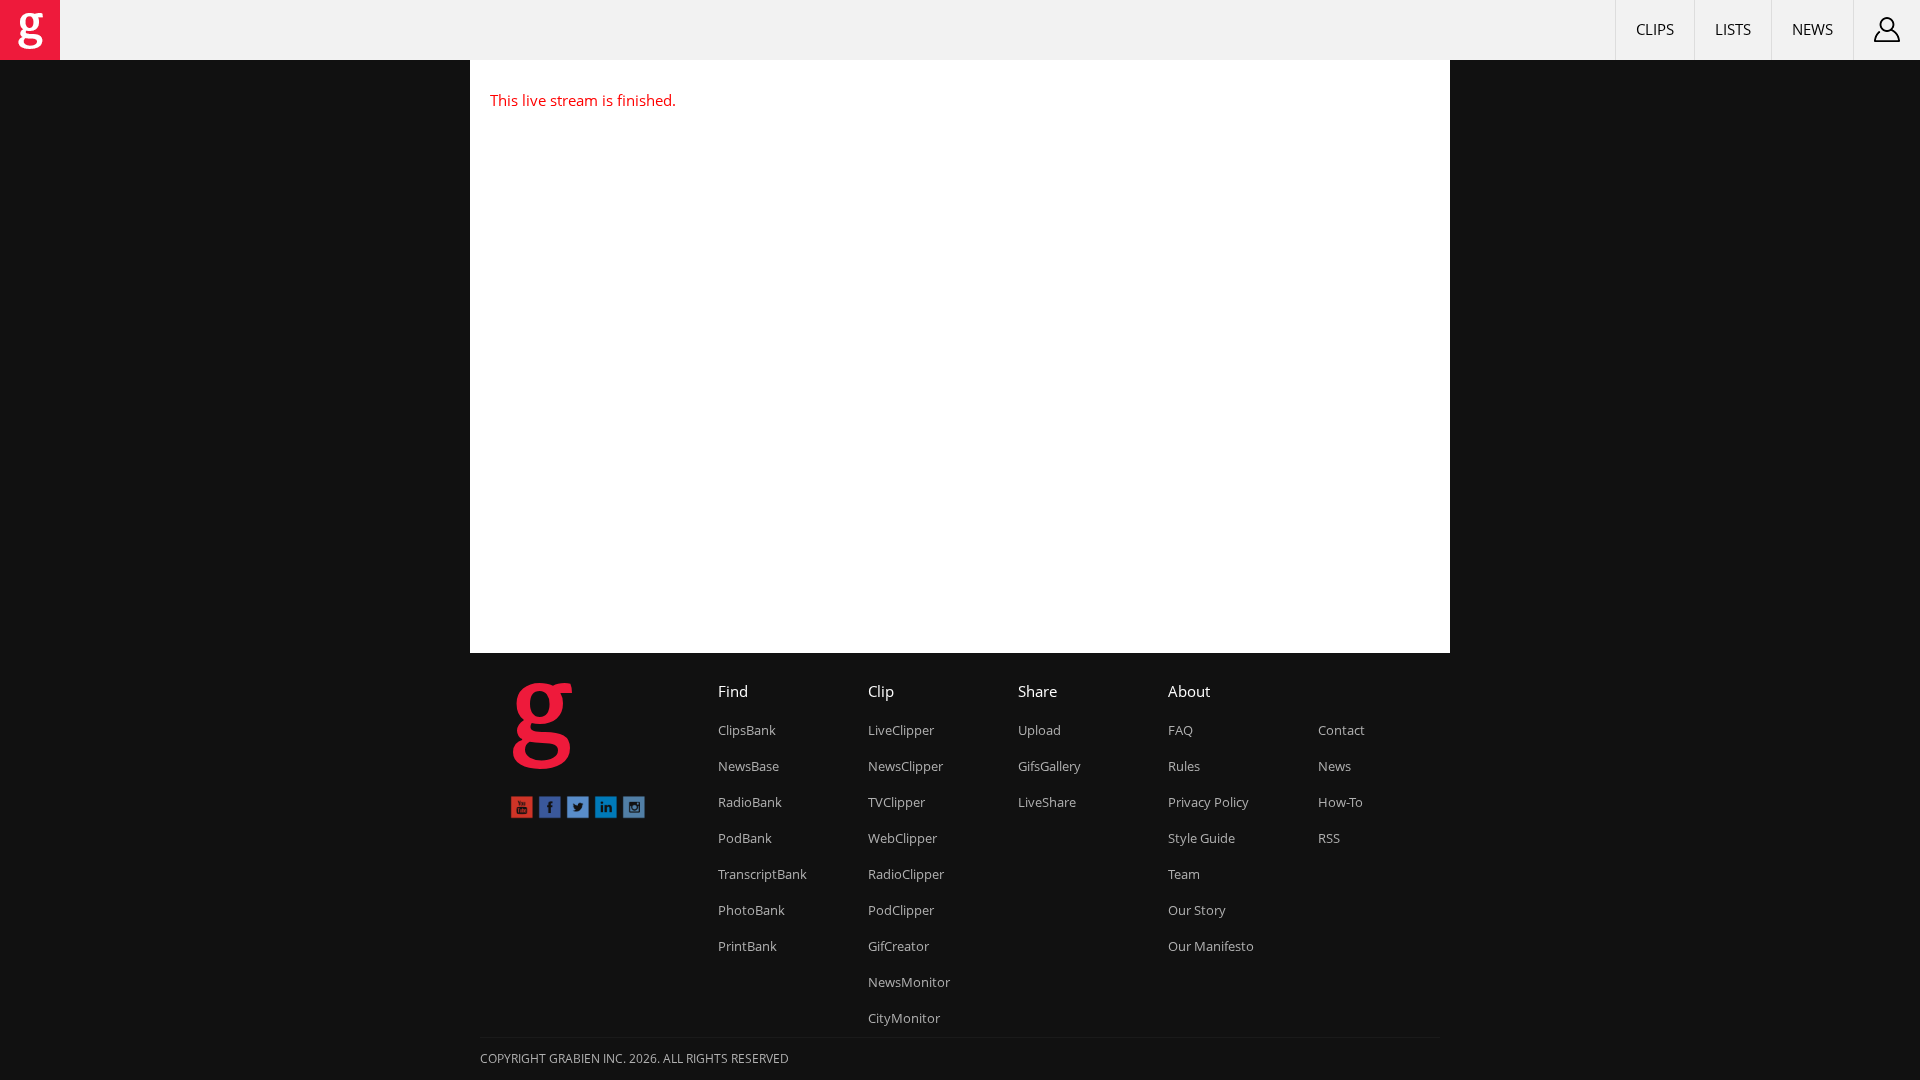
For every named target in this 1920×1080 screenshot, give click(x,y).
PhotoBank (751, 910)
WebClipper (902, 838)
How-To (1340, 802)
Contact (1341, 730)
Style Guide (1201, 838)
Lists (1733, 29)
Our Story (1197, 910)
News (1812, 29)
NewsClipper (905, 766)
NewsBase (748, 766)
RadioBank (750, 802)
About (1189, 691)
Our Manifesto (1211, 946)
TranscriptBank (762, 874)
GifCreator (898, 946)
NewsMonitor (909, 982)
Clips (1655, 29)
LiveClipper (901, 730)
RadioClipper (906, 874)
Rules (1184, 766)
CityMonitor (904, 1018)
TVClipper (896, 802)
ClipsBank (747, 730)
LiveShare (1047, 802)
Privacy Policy (1208, 802)
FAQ (1180, 730)
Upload (1039, 730)
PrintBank (747, 946)
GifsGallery (1049, 766)
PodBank (745, 838)
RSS (1329, 838)
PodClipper (901, 910)
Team (1184, 874)
